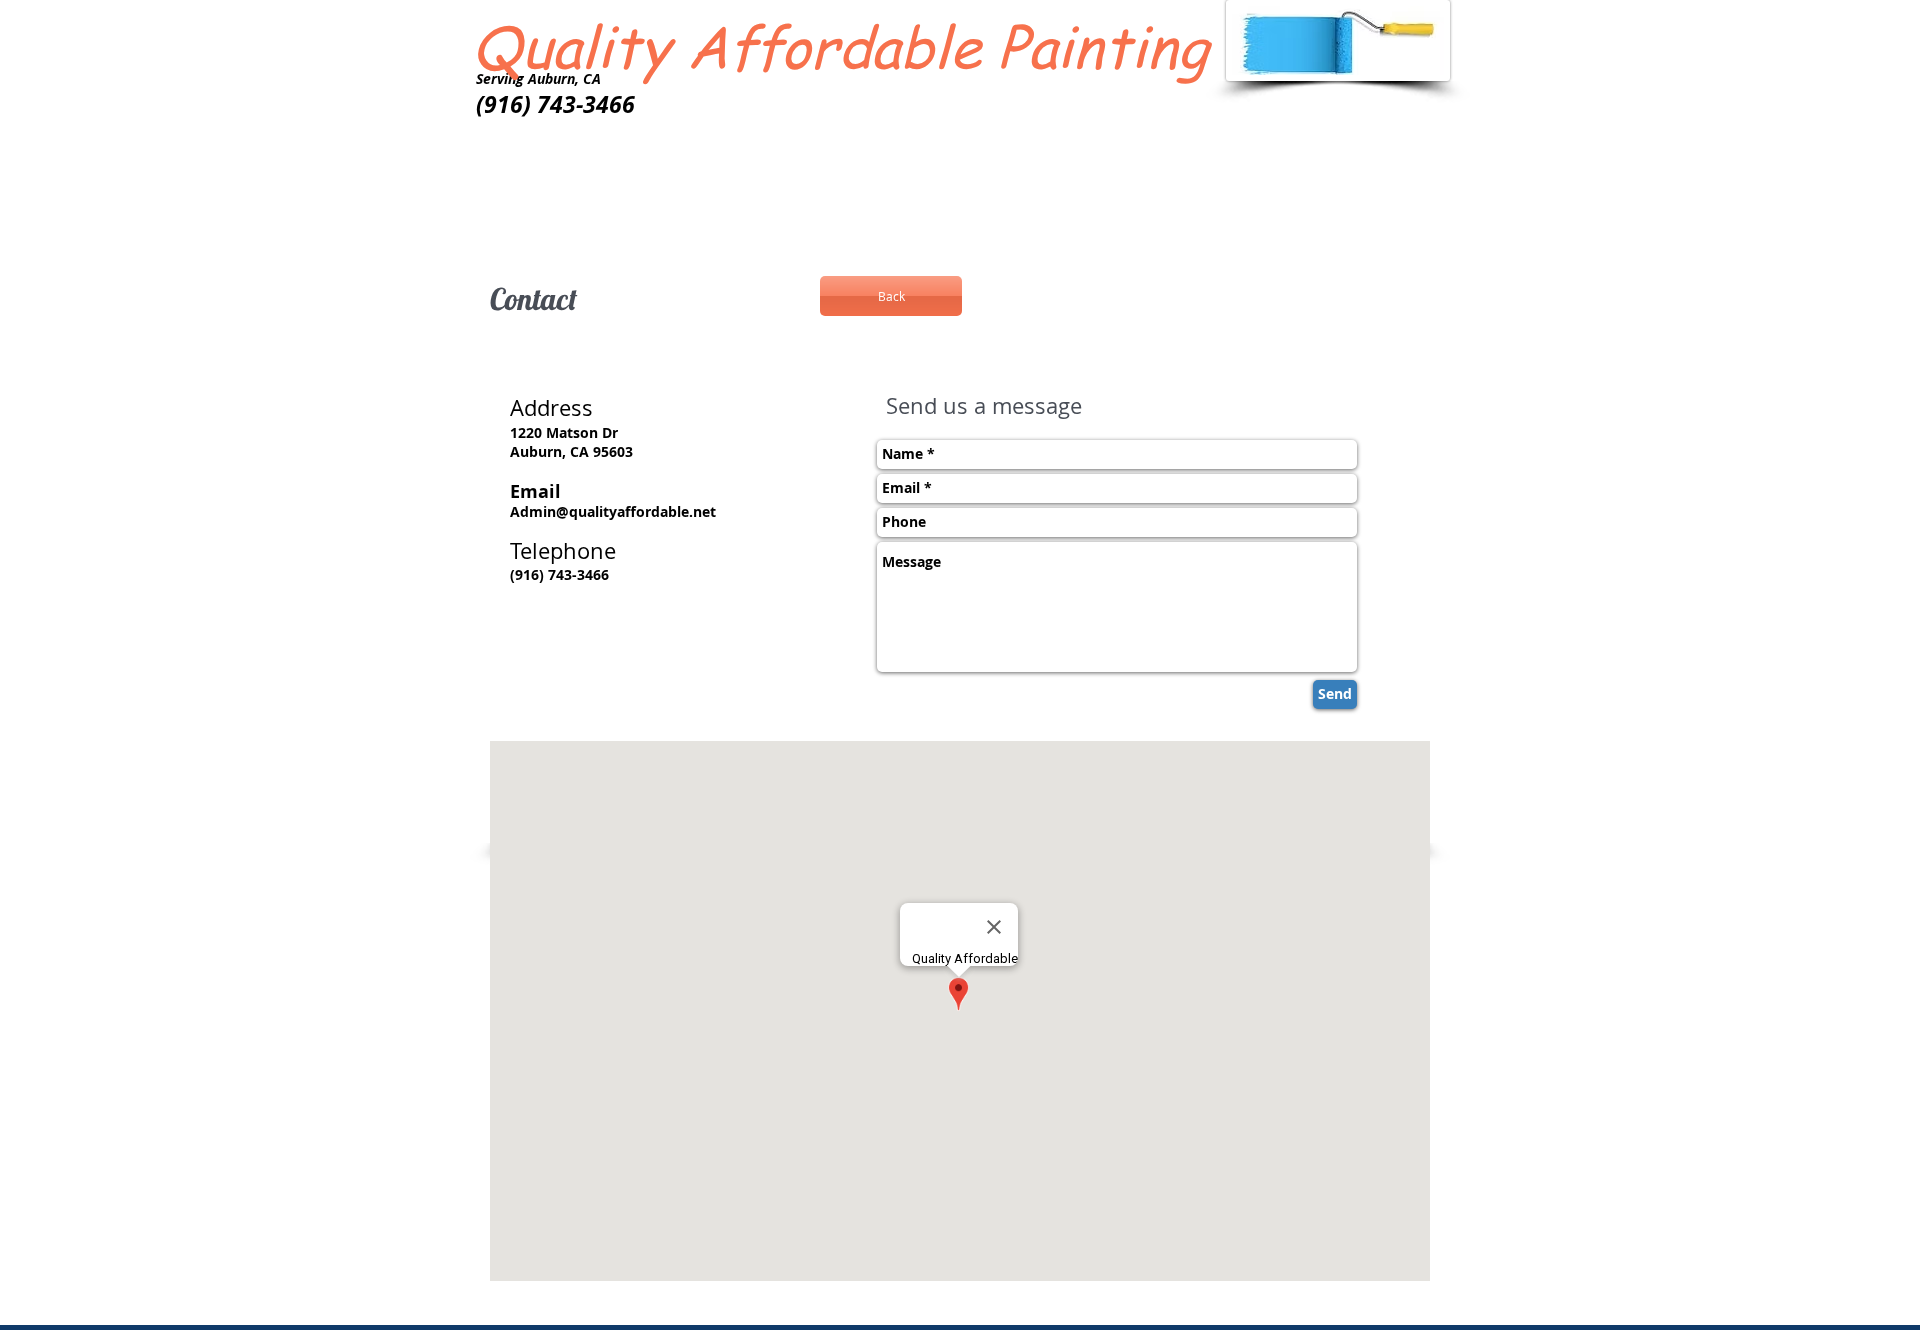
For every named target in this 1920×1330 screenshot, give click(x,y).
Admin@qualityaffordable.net (613, 511)
